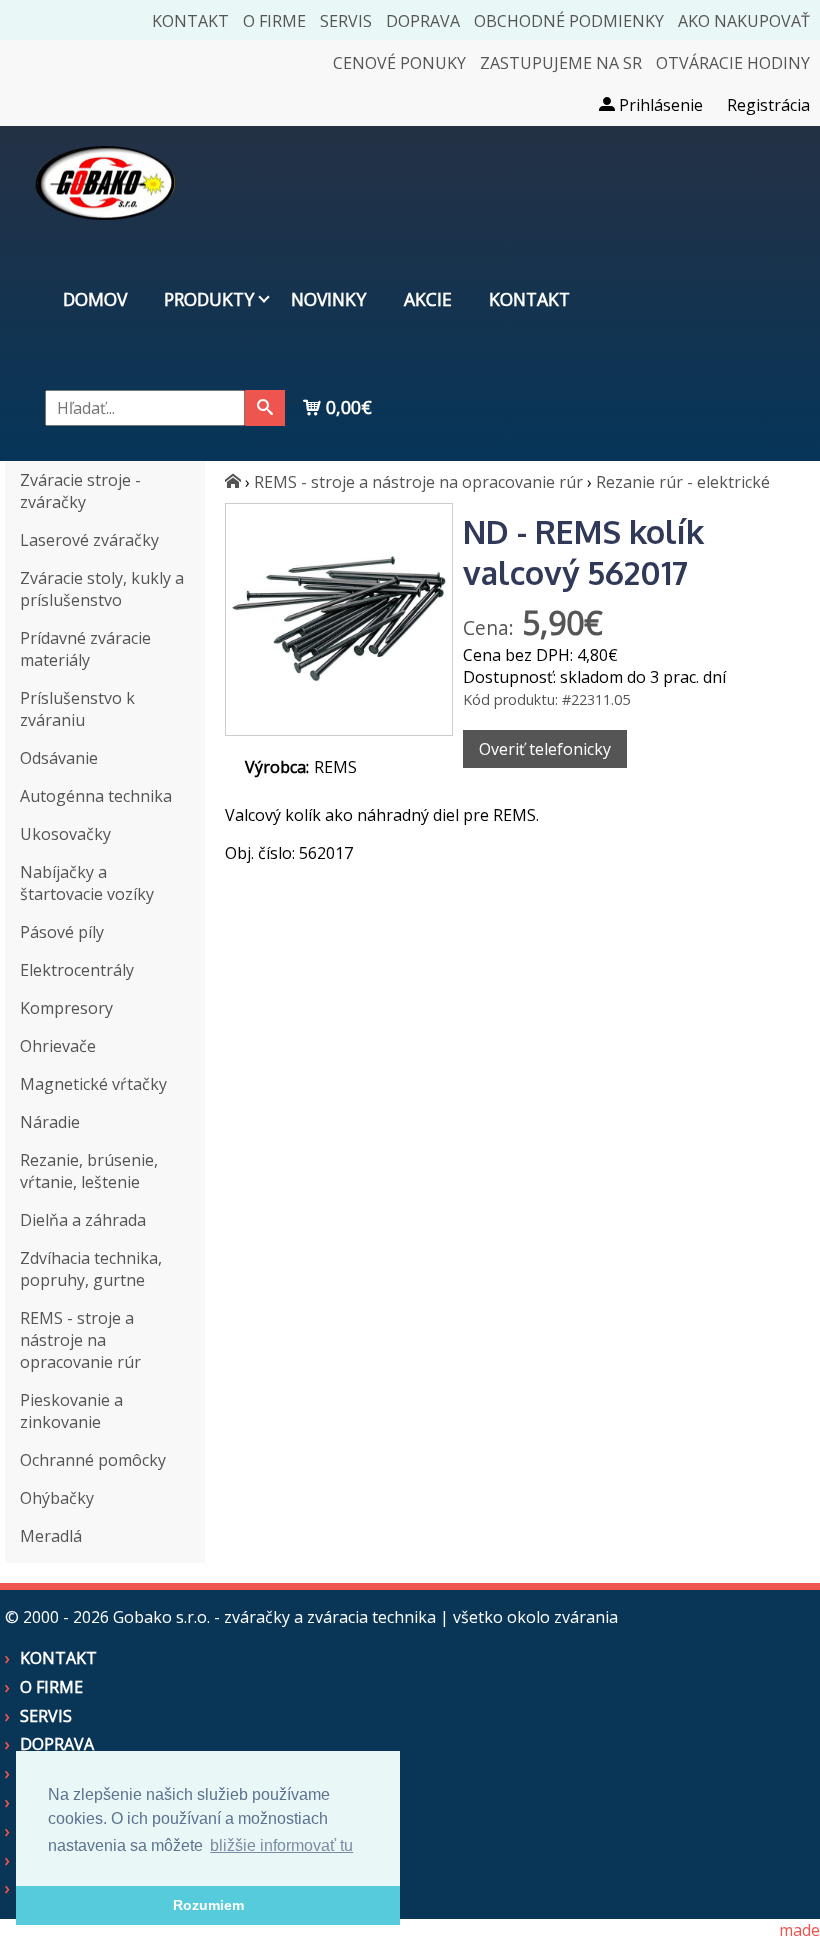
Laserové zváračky (89, 540)
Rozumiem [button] (208, 1905)
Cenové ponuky (399, 63)
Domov (95, 299)
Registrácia (768, 105)
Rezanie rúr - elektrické (683, 482)
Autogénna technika (96, 796)
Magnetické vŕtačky (93, 1084)
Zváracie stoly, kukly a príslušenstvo (102, 589)
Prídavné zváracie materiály (85, 649)
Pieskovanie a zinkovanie (71, 1411)
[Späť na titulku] (105, 234)
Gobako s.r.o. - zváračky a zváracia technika (274, 1617)
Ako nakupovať (744, 21)
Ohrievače (58, 1046)
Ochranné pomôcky (93, 1460)
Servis (346, 21)
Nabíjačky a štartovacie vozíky (87, 883)
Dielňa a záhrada (83, 1220)
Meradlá (51, 1536)
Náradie (50, 1122)
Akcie (428, 299)
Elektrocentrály (77, 970)
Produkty (209, 299)
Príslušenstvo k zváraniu (77, 709)
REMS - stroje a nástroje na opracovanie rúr (80, 1340)
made (799, 1930)
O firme (274, 21)
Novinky (328, 299)
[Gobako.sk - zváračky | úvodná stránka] (233, 482)
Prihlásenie (659, 105)
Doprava (423, 21)
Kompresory (66, 1008)
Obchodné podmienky (569, 21)
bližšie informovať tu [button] (281, 1845)
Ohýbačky (57, 1498)
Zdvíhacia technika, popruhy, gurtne (91, 1269)
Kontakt (190, 21)
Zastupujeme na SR (561, 63)
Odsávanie (59, 758)
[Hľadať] (265, 408)
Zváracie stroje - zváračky (80, 491)
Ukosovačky (65, 834)
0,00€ (346, 407)
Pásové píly (62, 932)
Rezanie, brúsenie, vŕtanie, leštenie (89, 1171)
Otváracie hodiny (733, 63)
